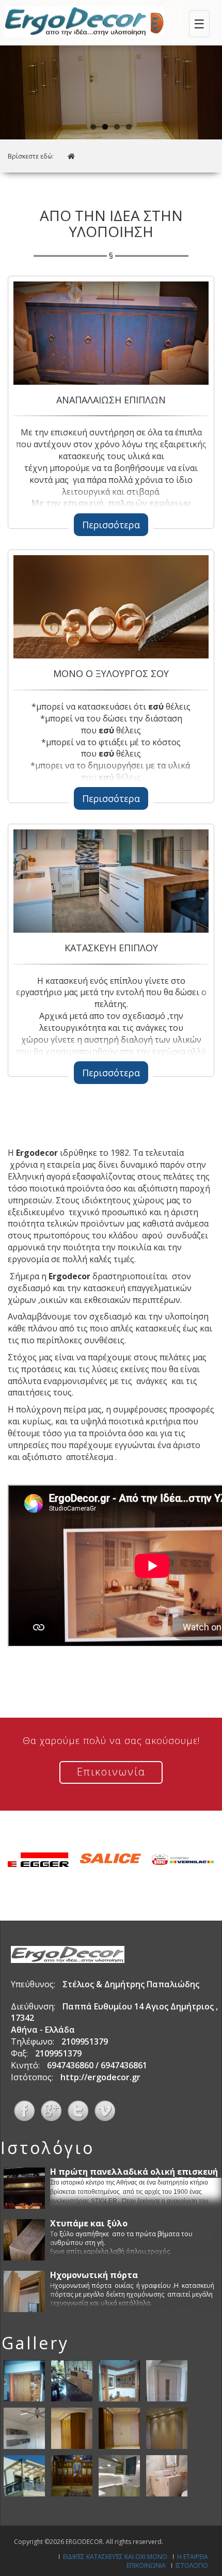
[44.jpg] (167, 2427)
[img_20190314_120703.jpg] (167, 2475)
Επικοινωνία (111, 1772)
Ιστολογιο (192, 2565)
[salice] (110, 1860)
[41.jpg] (24, 2427)
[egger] (38, 1860)
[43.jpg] (119, 2427)
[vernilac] (183, 1860)
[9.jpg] (72, 2475)
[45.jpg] (24, 2475)
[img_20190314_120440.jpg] (119, 2475)
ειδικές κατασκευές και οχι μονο (115, 2557)
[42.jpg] (72, 2427)
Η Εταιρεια (193, 2557)
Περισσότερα (111, 525)
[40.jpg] (167, 2380)
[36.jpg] (72, 2380)
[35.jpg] (24, 2380)
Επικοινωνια (146, 2565)
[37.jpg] (119, 2380)
